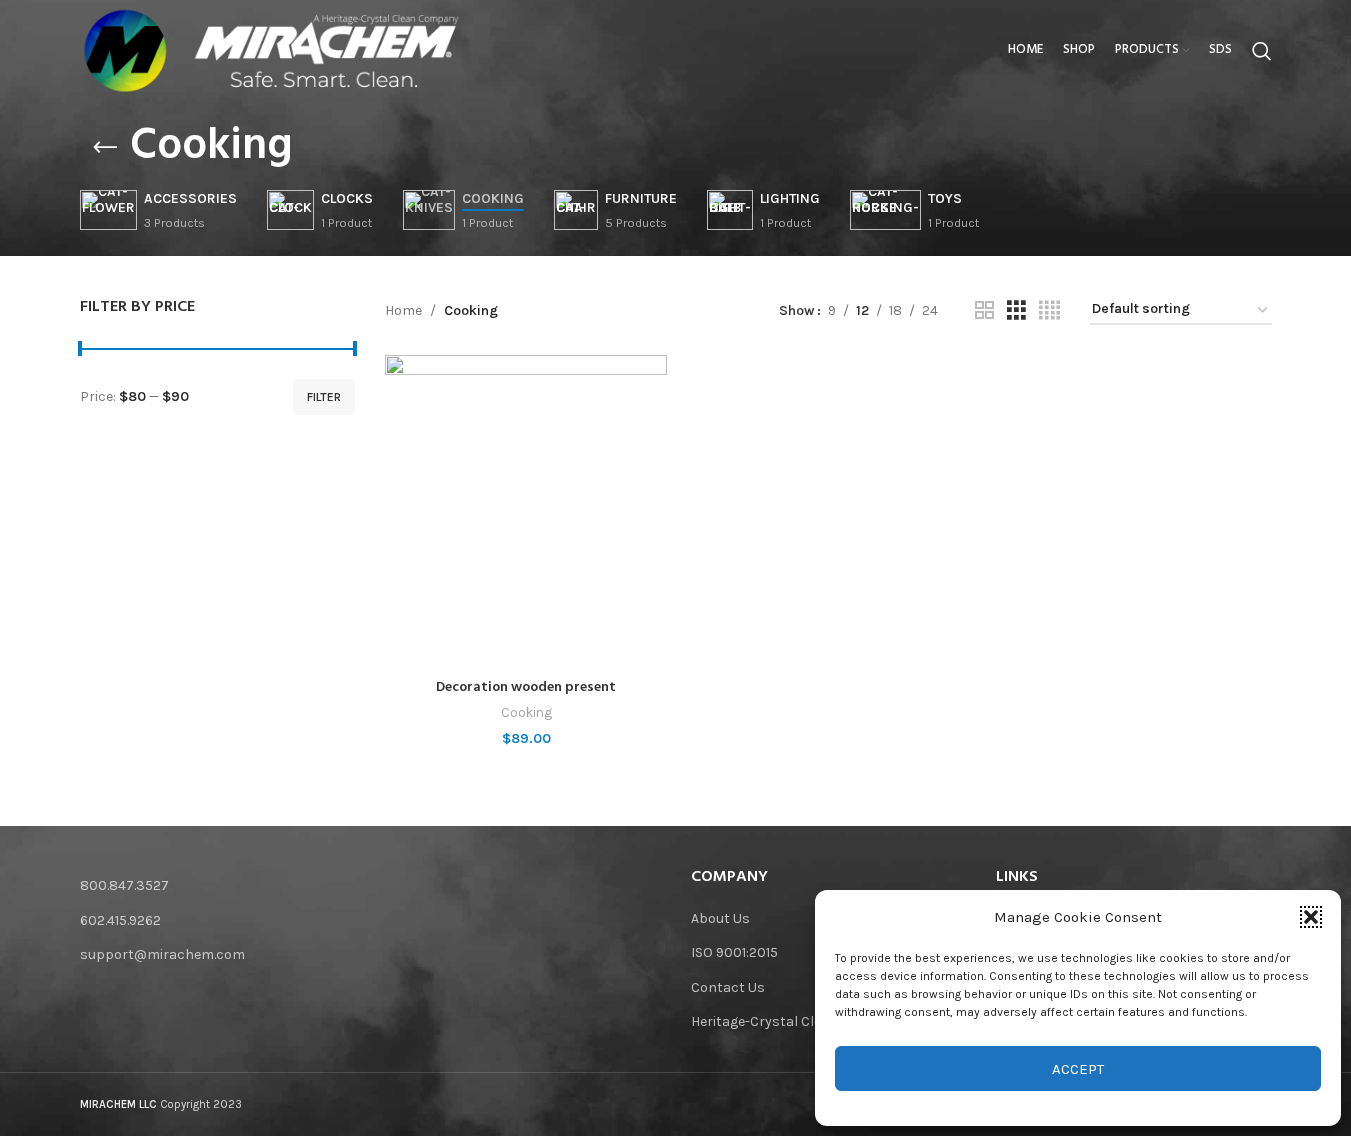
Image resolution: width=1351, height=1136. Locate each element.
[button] (1311, 917)
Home (403, 310)
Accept (1078, 1069)
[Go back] (105, 148)
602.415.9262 (120, 920)
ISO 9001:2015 (734, 952)
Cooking (526, 712)
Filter (324, 397)
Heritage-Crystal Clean (764, 1021)
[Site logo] (125, 49)
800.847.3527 (124, 885)
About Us (720, 918)
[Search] (1262, 51)
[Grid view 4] (1049, 311)
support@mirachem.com (162, 954)
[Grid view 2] (984, 311)
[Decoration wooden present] (526, 512)
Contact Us (728, 987)
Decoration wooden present (526, 687)
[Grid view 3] (1016, 311)
